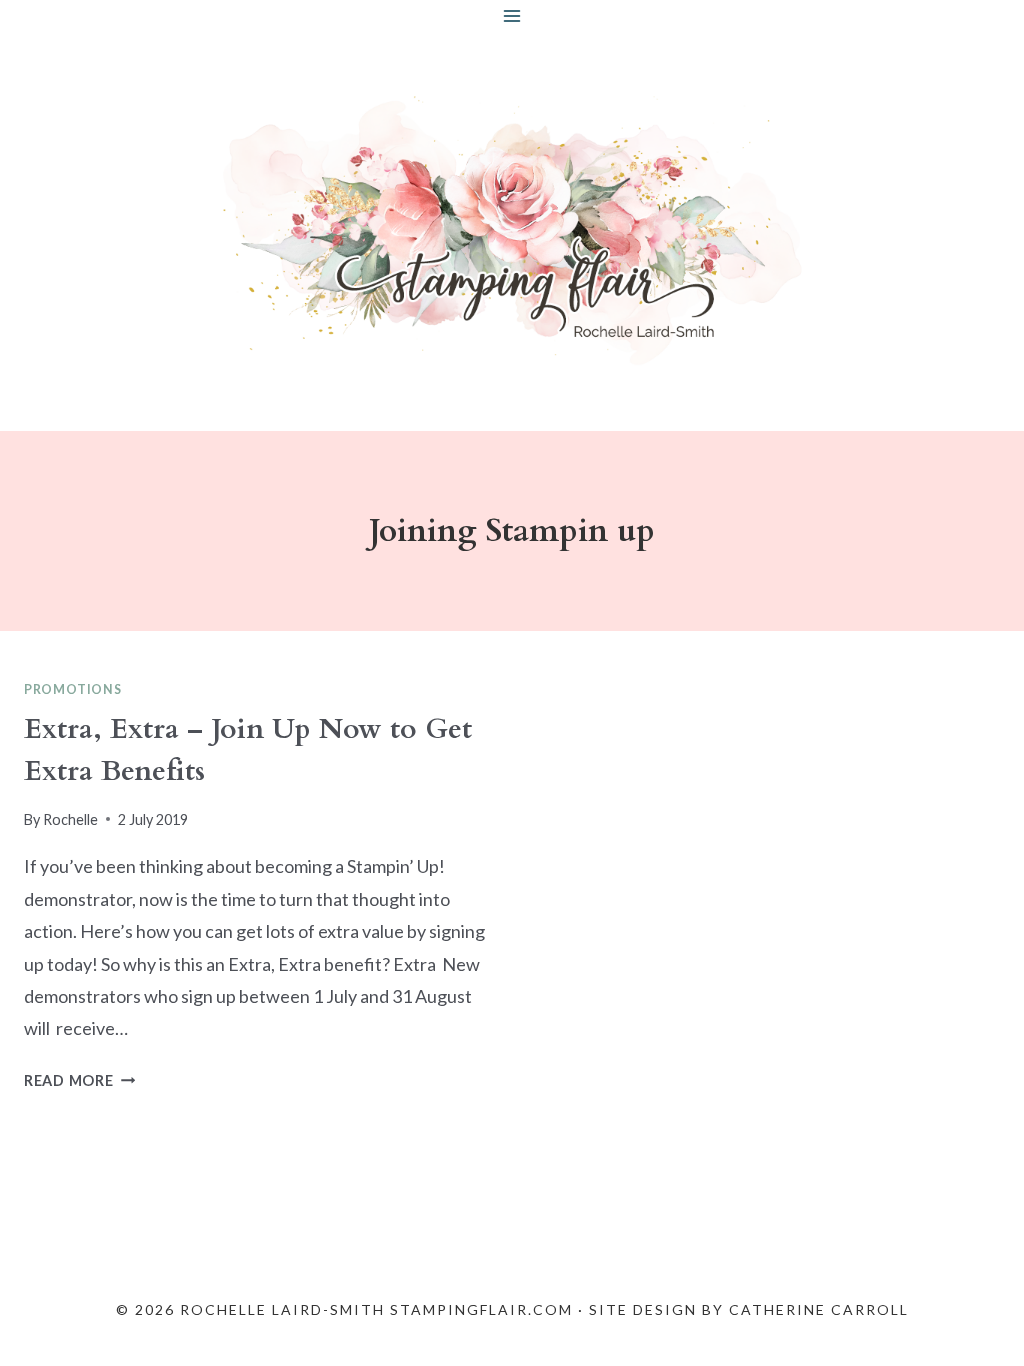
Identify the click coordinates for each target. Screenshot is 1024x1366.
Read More (79, 1080)
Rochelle (70, 819)
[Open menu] (512, 15)
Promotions (72, 689)
